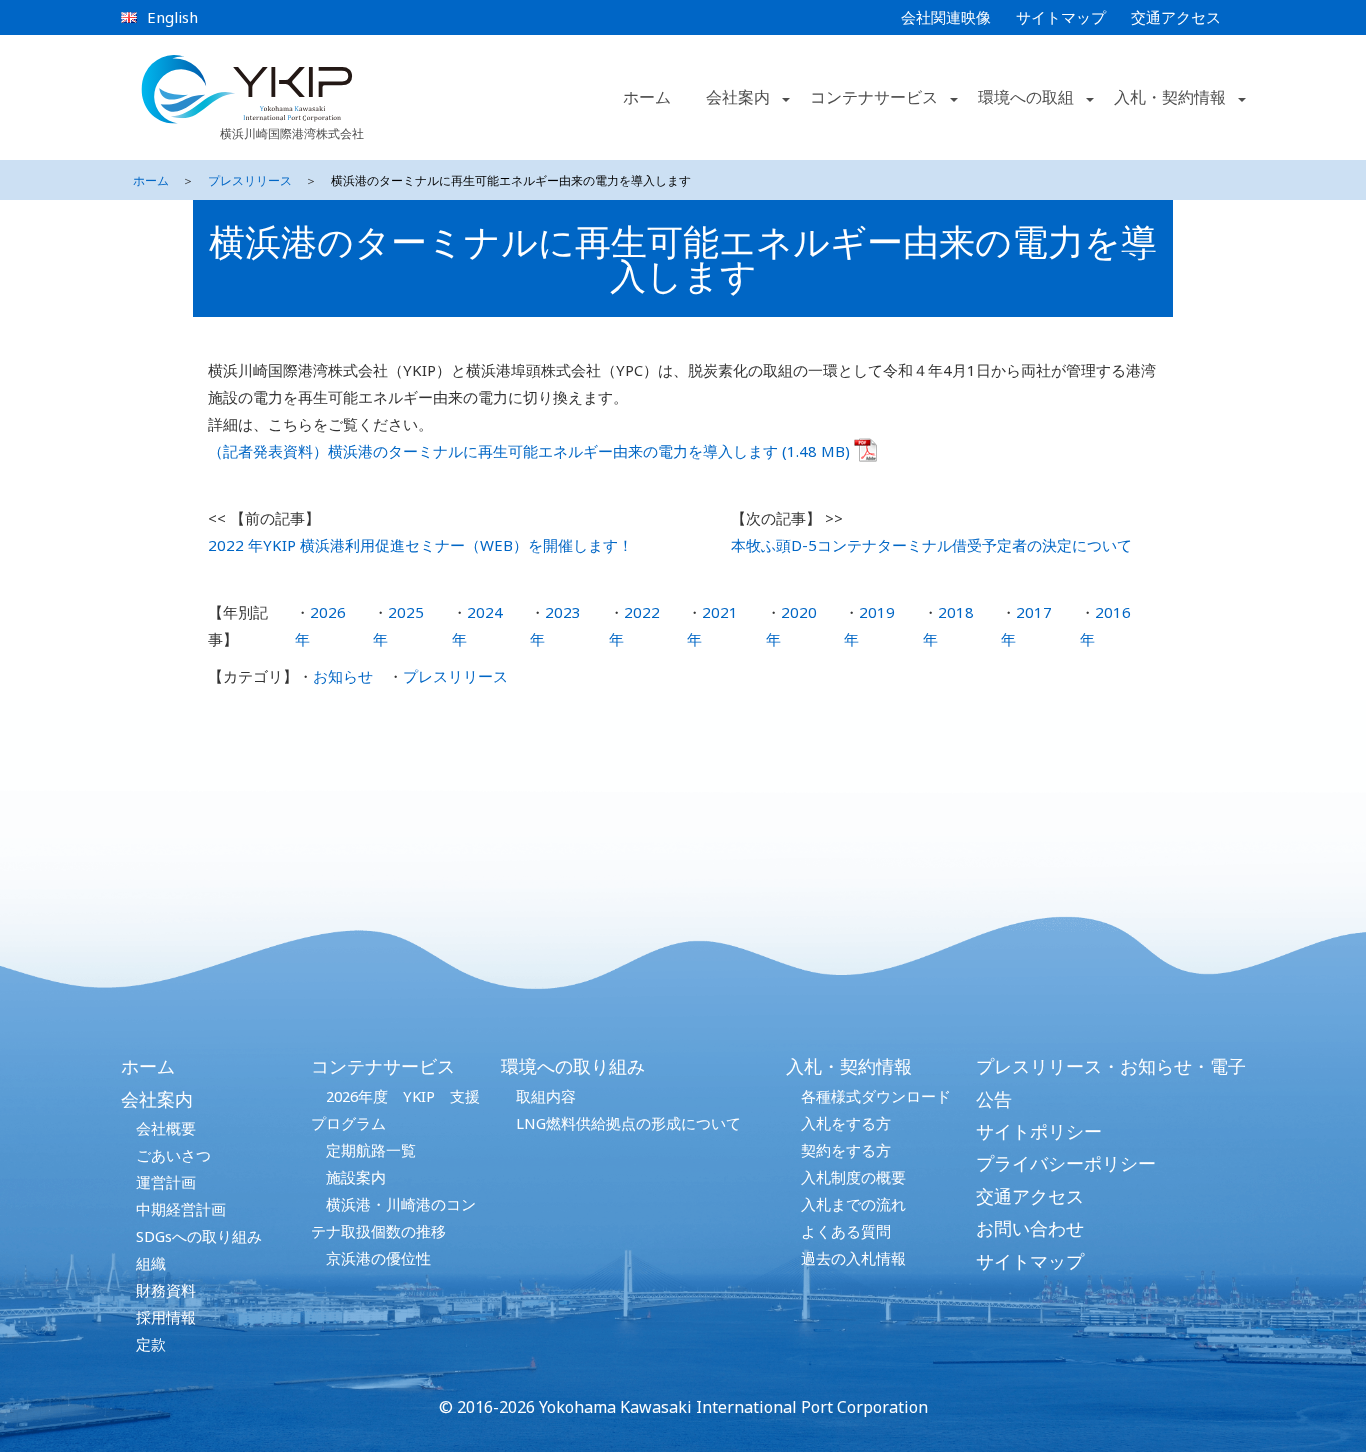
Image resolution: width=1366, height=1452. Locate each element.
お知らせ (343, 676)
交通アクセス (1176, 17)
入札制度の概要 (853, 1177)
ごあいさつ (173, 1155)
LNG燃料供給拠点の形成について (628, 1123)
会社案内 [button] (738, 97)
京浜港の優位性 (378, 1258)
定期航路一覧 (371, 1150)
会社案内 (157, 1099)
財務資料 (166, 1290)
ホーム (647, 97)
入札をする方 (846, 1123)
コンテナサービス (383, 1066)
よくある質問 (846, 1231)
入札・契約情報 (849, 1066)
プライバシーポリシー (1066, 1163)
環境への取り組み (573, 1066)
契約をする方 (846, 1150)
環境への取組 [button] (1026, 97)
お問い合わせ (1030, 1228)
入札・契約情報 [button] (1170, 97)
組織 (151, 1263)
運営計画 (166, 1182)
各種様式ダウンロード (876, 1096)
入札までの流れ (853, 1204)
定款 (151, 1344)
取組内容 (546, 1096)
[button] (784, 98)
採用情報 (166, 1317)
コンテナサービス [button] (874, 97)
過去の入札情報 (853, 1258)
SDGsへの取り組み (199, 1236)
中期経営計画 (181, 1209)
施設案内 (356, 1177)
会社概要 (166, 1128)
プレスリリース (250, 180)
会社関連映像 (946, 17)
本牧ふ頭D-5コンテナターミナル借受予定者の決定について (931, 545)
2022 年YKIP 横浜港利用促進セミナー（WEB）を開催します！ (420, 545)
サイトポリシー (1039, 1131)
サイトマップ (1061, 17)
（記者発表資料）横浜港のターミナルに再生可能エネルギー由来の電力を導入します (493, 451)
